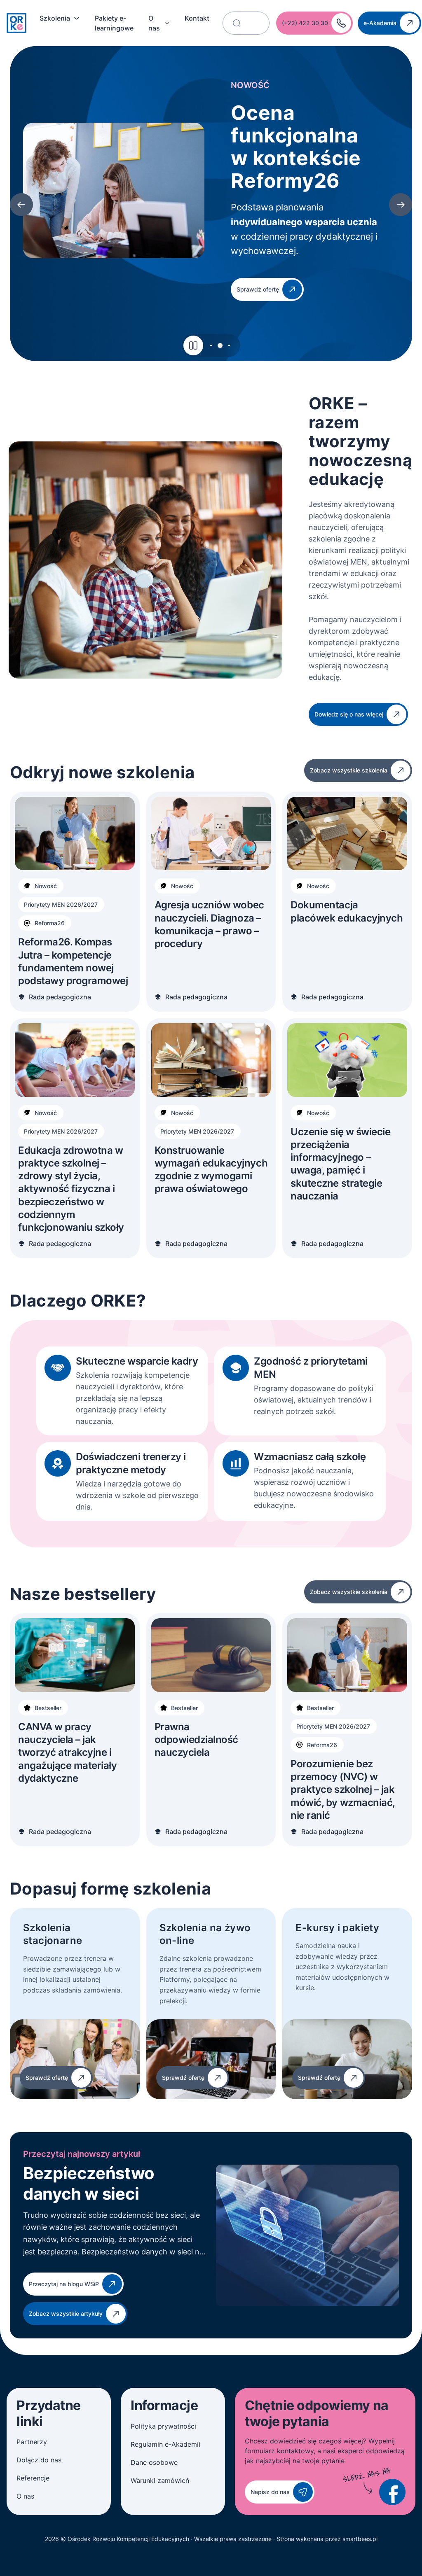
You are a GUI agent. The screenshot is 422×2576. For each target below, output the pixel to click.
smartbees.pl (360, 2539)
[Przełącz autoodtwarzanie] (193, 345)
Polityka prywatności (163, 2426)
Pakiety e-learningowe (114, 23)
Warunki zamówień (160, 2480)
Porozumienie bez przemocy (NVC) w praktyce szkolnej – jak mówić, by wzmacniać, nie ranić (342, 1790)
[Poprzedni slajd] (21, 205)
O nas (154, 23)
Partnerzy (32, 2442)
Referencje (33, 2478)
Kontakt (197, 18)
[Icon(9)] (392, 2492)
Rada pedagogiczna (60, 997)
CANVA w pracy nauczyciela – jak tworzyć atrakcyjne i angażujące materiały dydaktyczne (67, 1752)
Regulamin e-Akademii (165, 2444)
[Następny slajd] (401, 205)
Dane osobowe (154, 2462)
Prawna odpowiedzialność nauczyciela (196, 1739)
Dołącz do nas (39, 2460)
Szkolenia (55, 18)
